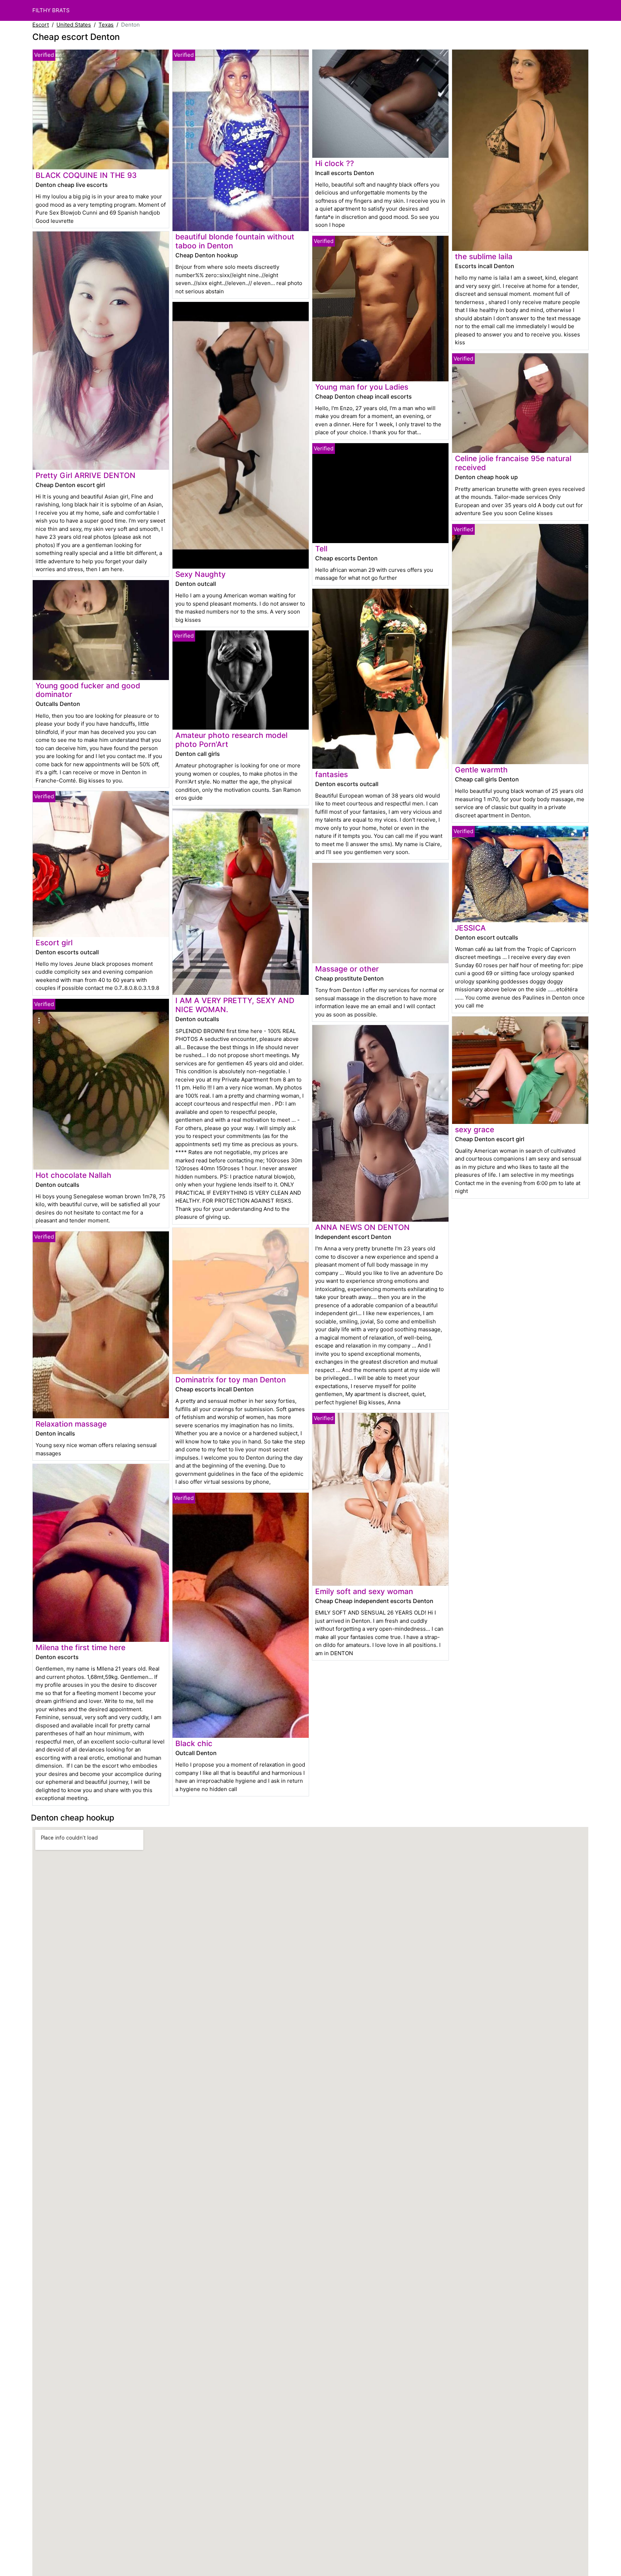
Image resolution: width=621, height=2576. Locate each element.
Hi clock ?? (335, 163)
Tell (321, 549)
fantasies (332, 774)
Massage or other (347, 969)
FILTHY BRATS (51, 10)
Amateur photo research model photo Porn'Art (231, 740)
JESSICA (470, 928)
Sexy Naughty (201, 574)
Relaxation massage (71, 1424)
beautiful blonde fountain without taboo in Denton (235, 241)
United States (74, 25)
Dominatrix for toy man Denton (231, 1380)
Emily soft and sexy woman (364, 1591)
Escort (41, 25)
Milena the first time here (80, 1647)
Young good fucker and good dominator (88, 690)
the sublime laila (484, 256)
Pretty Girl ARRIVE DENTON (86, 475)
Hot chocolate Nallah (73, 1175)
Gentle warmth (481, 770)
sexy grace (475, 1129)
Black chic (194, 1743)
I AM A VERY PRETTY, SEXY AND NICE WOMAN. (235, 1005)
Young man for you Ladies (362, 387)
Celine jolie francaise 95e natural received (513, 463)
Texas (106, 25)
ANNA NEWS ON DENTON (362, 1227)
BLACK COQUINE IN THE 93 (86, 175)
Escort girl (54, 943)
